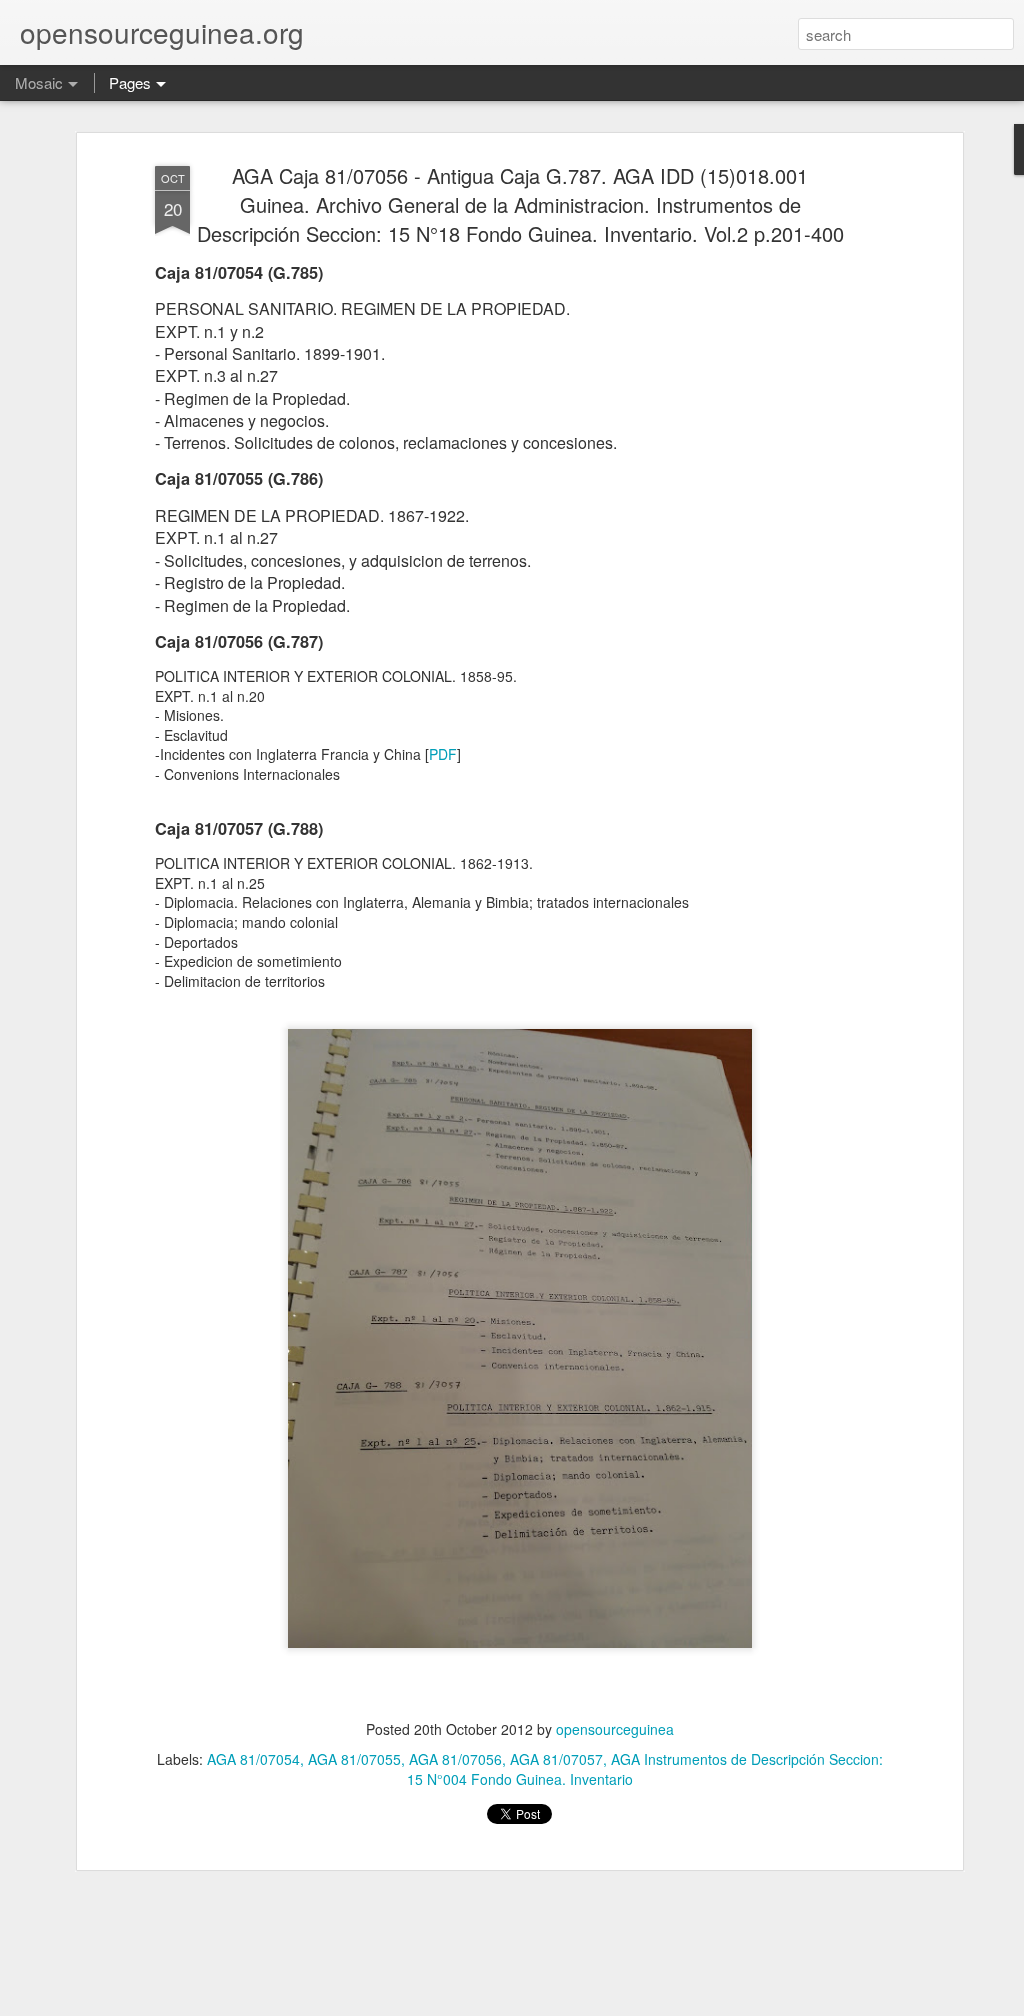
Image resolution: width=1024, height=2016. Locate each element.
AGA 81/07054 (253, 1759)
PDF (443, 754)
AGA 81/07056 (455, 1759)
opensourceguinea (615, 1729)
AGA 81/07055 (354, 1759)
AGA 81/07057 (556, 1759)
